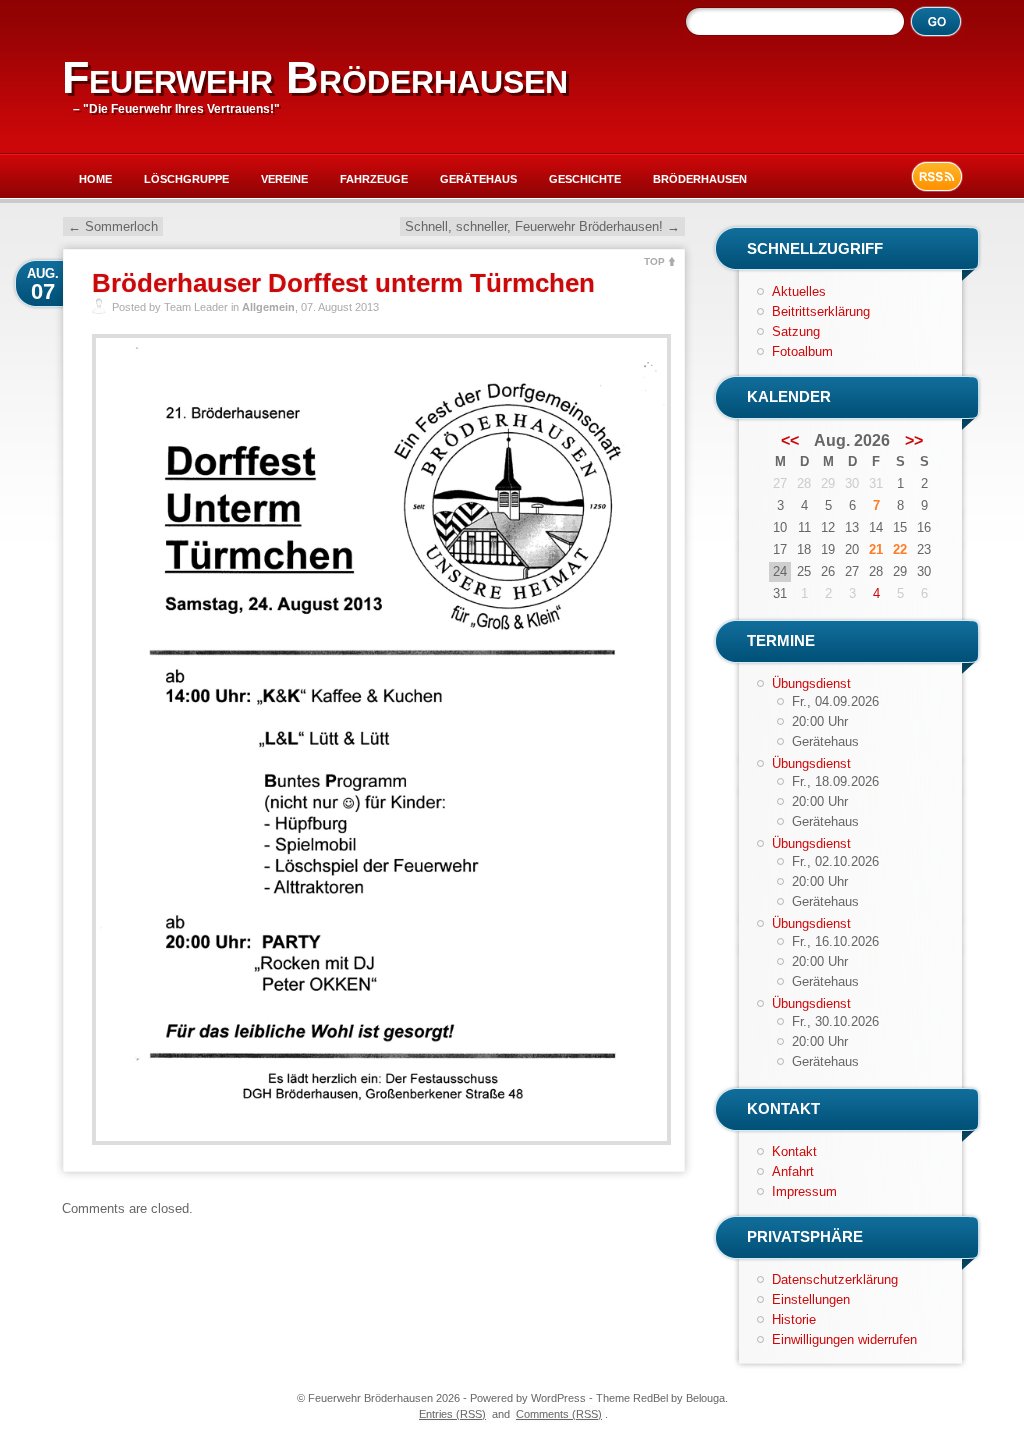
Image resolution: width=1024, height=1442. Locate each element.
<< (790, 441)
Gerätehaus (478, 179)
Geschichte (585, 179)
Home (95, 179)
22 (900, 549)
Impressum (804, 1191)
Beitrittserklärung (821, 311)
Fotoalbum (802, 351)
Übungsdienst (811, 683)
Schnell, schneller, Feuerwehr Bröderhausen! (542, 226)
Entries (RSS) (452, 1414)
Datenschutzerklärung (835, 1279)
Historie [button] (794, 1319)
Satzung (796, 331)
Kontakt (794, 1151)
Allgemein (268, 307)
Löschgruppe (186, 179)
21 (876, 549)
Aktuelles (799, 291)
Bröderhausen (700, 179)
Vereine (284, 179)
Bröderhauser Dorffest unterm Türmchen (343, 283)
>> (914, 441)
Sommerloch (113, 226)
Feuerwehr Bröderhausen (315, 77)
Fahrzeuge (374, 179)
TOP (654, 261)
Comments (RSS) (559, 1414)
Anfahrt (793, 1171)
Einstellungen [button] (811, 1299)
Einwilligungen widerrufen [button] (844, 1339)
